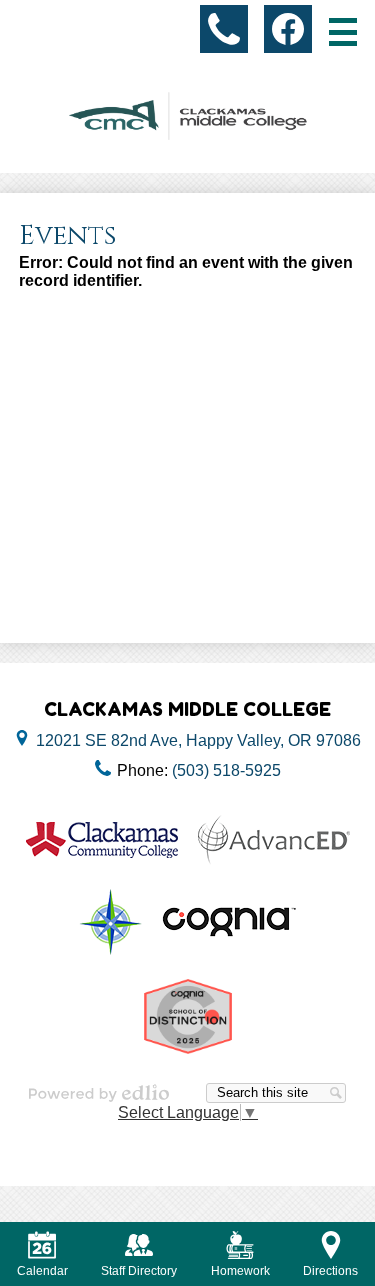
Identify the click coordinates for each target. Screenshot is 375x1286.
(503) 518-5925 (226, 770)
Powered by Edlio (99, 1093)
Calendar (42, 1271)
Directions (330, 1271)
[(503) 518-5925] (224, 29)
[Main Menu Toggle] (343, 32)
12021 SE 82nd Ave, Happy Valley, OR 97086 (198, 740)
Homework (240, 1271)
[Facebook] (288, 29)
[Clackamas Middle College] (187, 115)
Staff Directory (139, 1271)
